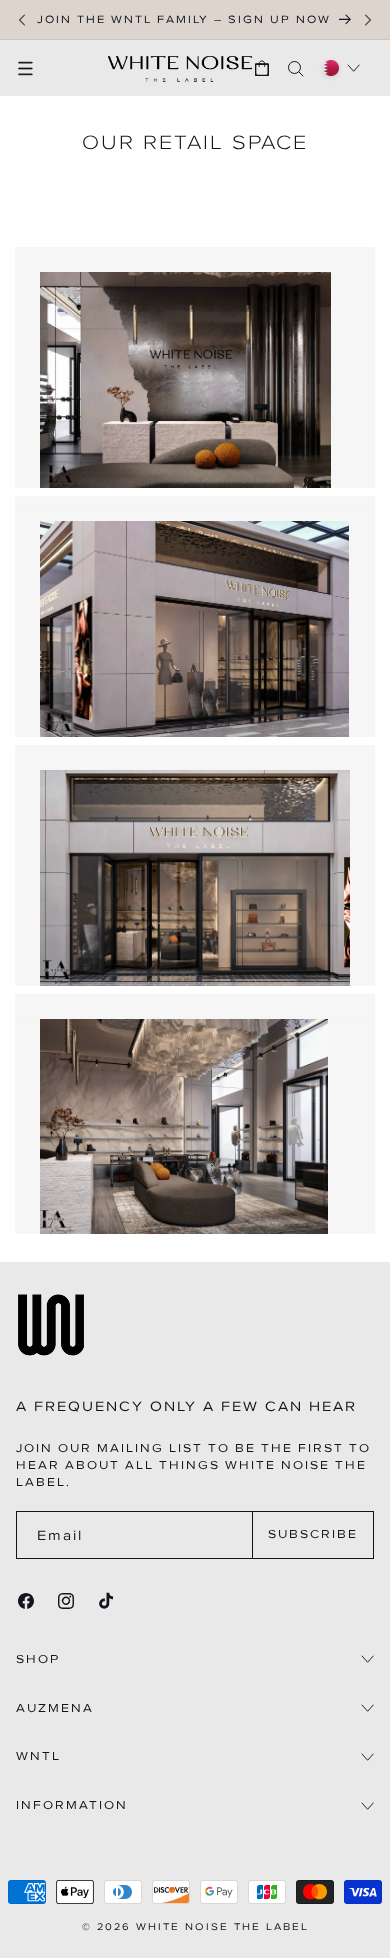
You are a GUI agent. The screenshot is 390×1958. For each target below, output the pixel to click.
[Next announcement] (368, 20)
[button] (35, 68)
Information (72, 1805)
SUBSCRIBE (313, 1534)
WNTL (38, 1756)
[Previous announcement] (22, 20)
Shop (38, 1659)
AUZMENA (55, 1708)
